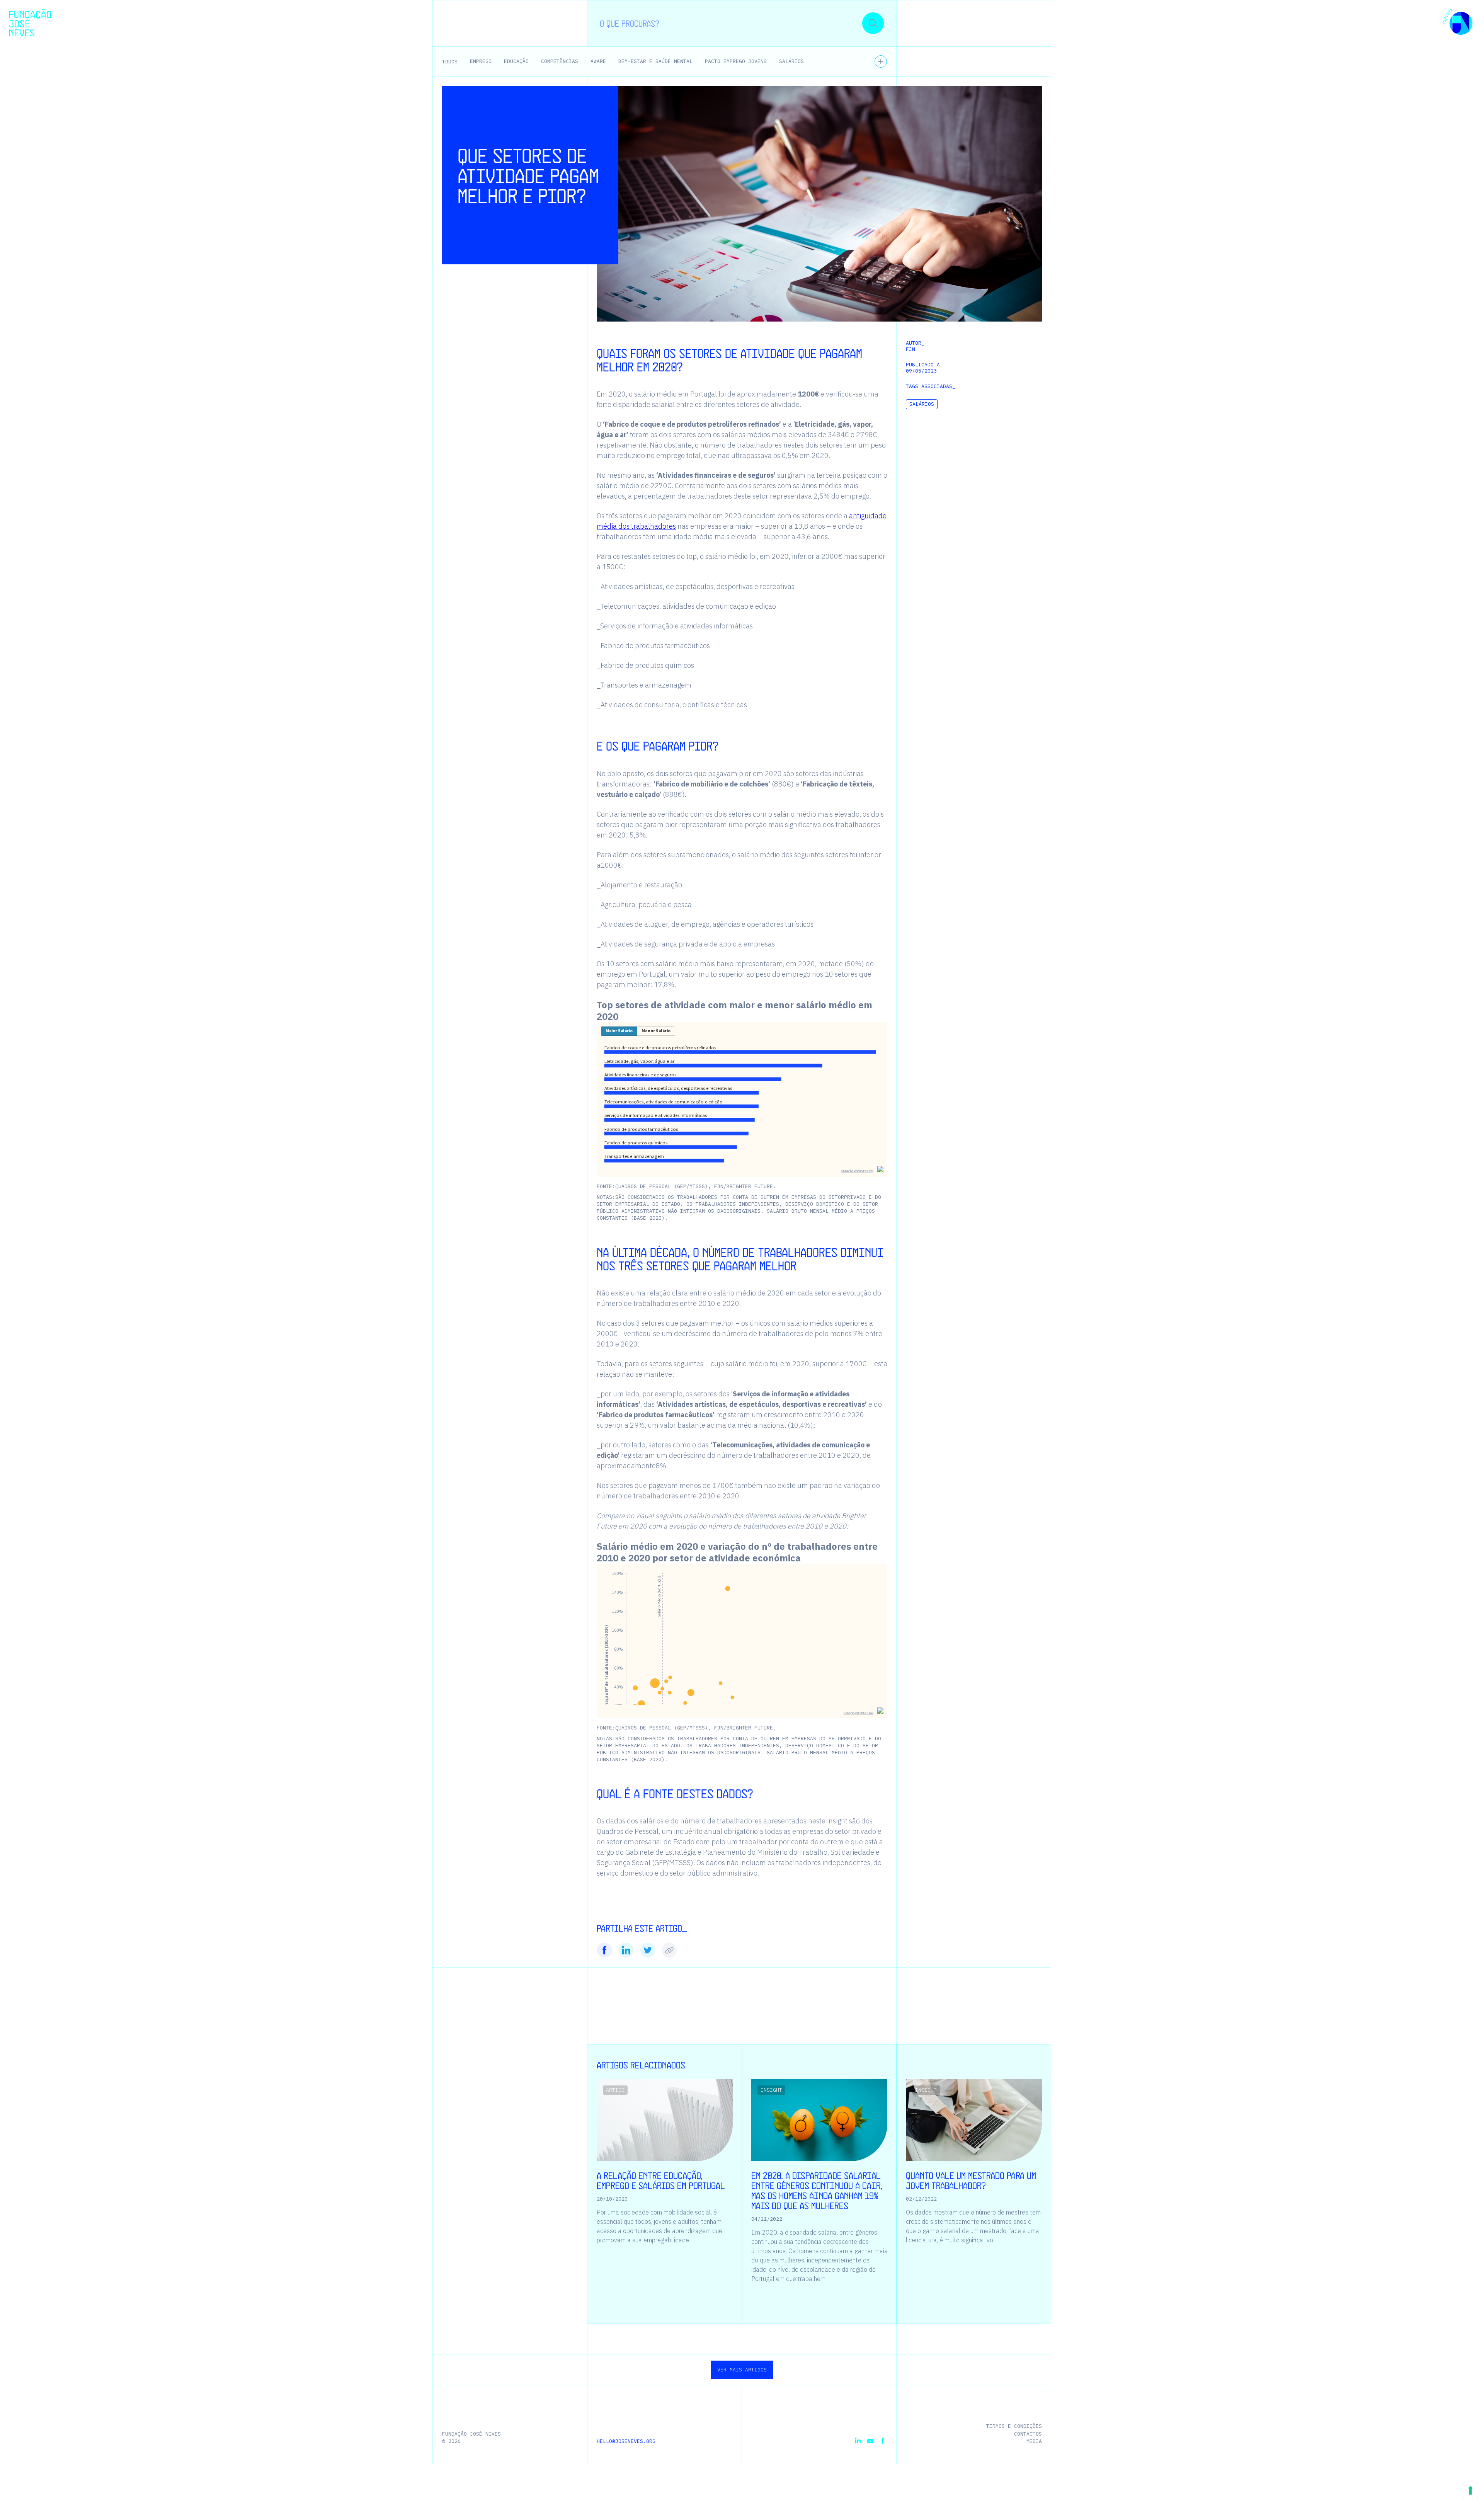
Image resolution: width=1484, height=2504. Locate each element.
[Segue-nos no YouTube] (870, 2441)
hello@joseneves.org (626, 2441)
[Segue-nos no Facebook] (883, 2441)
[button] (1458, 23)
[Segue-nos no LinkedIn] (858, 2441)
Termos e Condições (1014, 2426)
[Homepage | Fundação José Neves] (30, 23)
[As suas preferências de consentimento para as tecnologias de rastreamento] (1470, 2490)
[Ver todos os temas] (881, 61)
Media (1034, 2441)
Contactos (1028, 2434)
